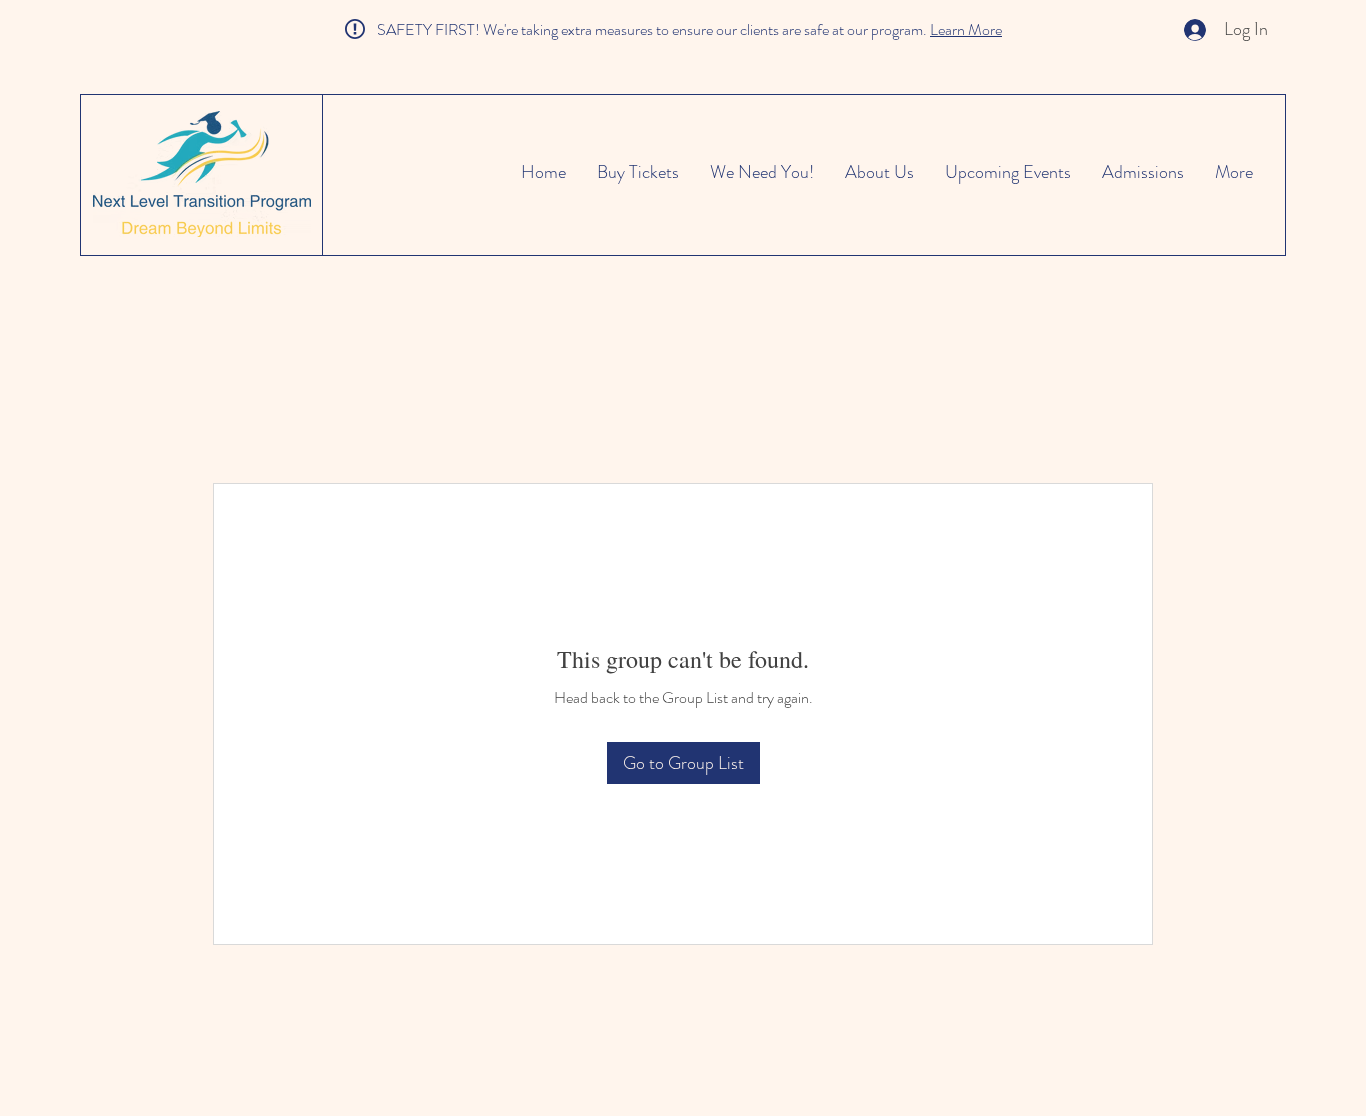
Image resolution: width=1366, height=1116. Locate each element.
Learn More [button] (966, 29)
